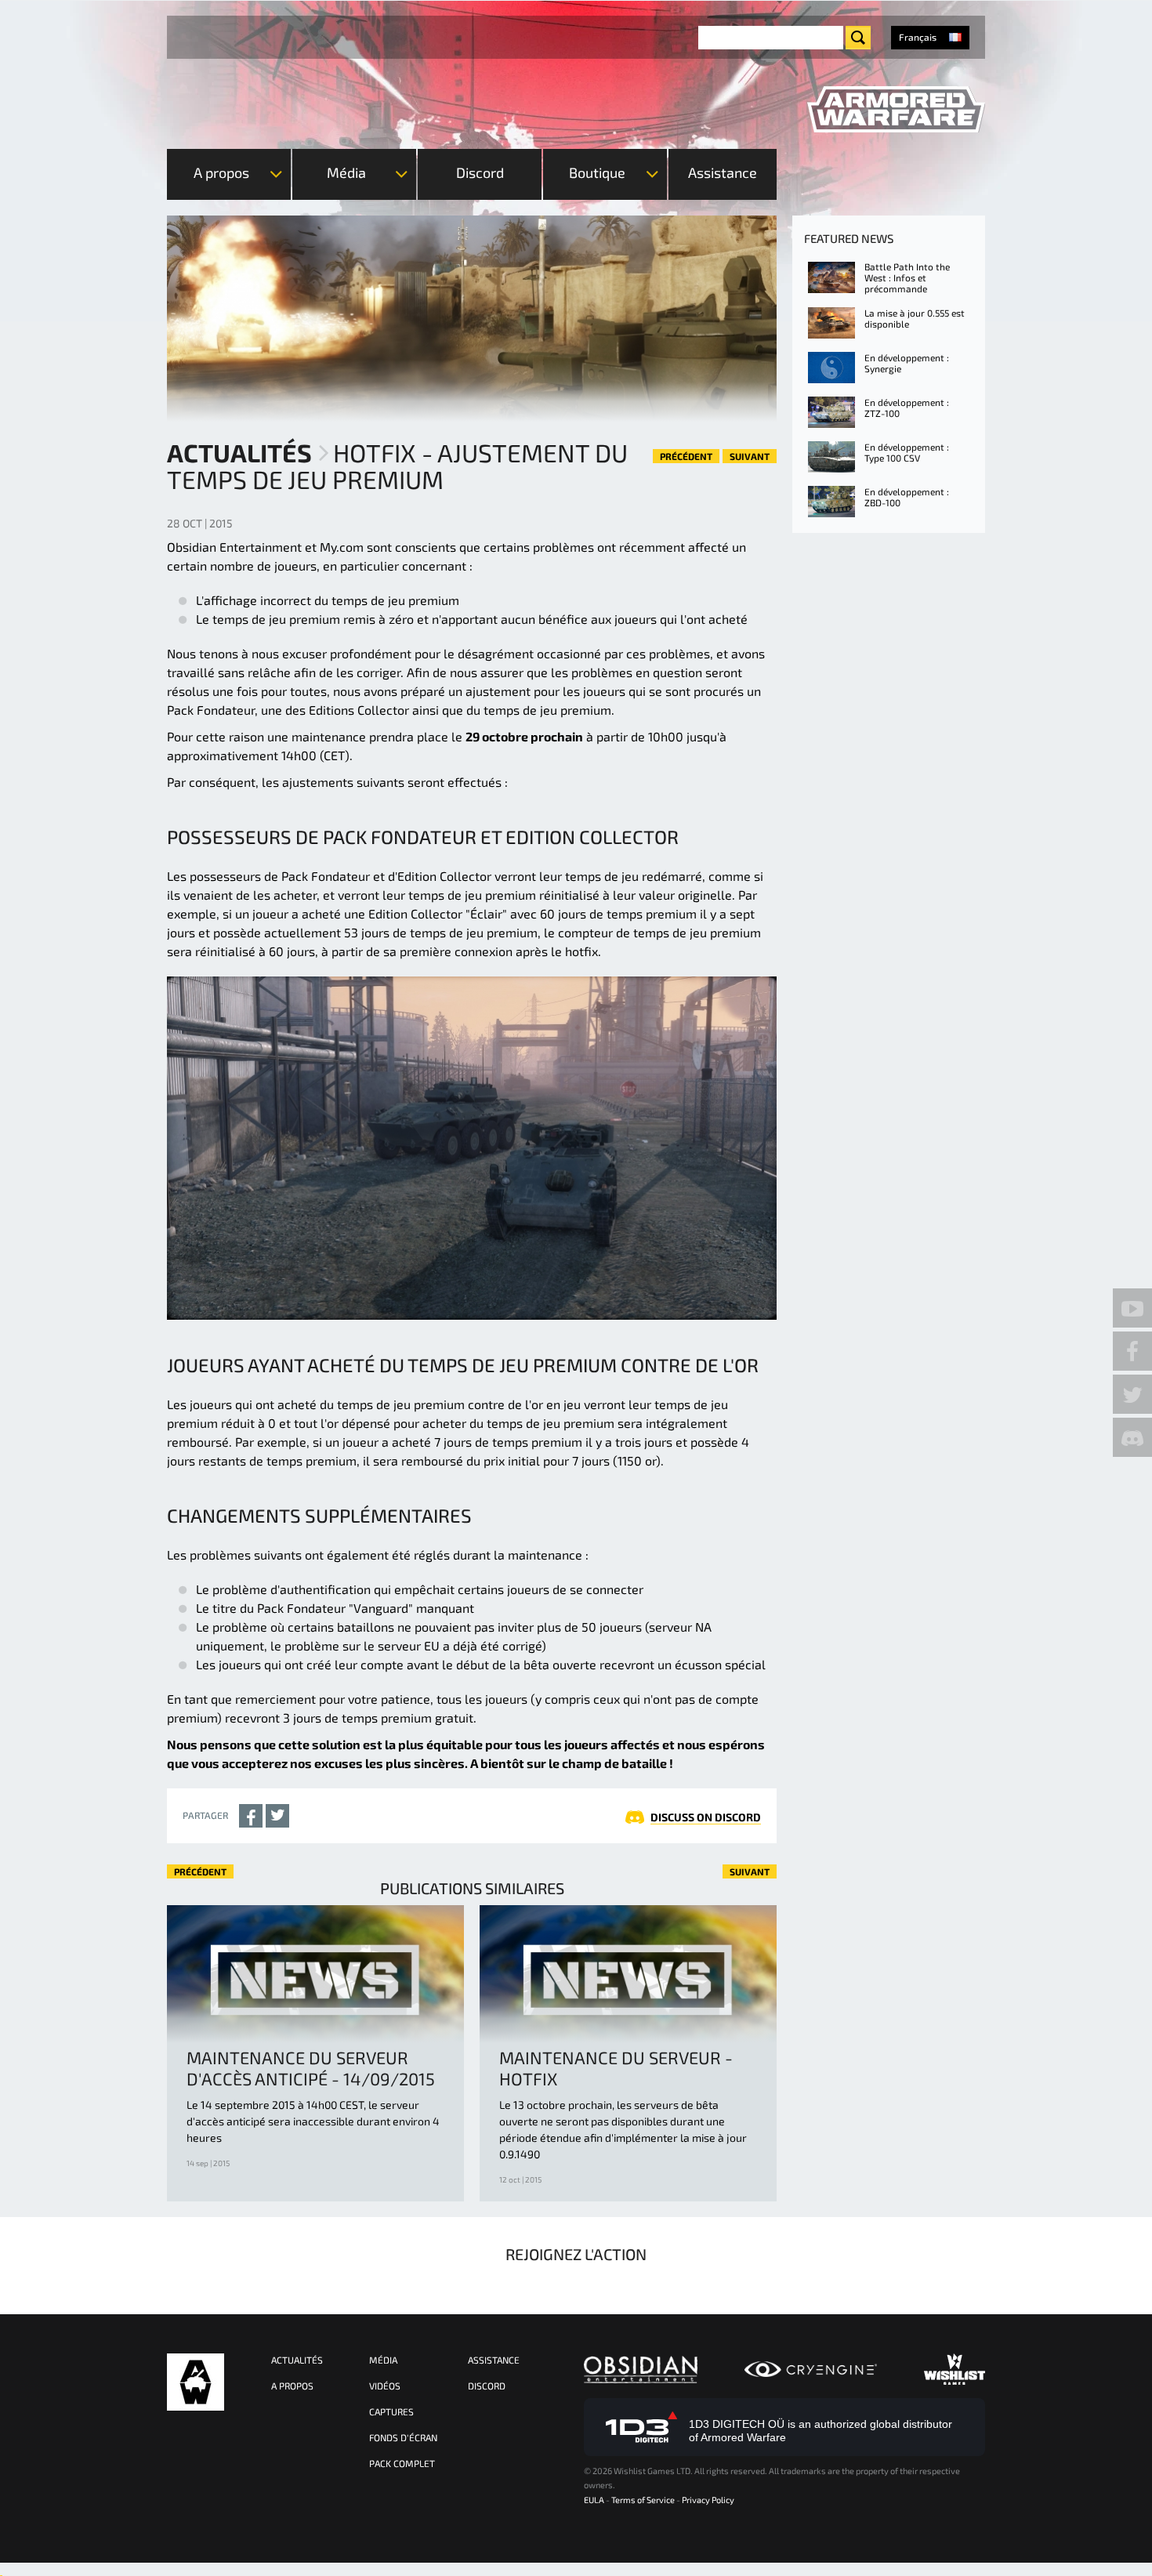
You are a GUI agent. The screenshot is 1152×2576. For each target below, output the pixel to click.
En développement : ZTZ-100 (907, 408)
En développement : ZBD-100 (907, 497)
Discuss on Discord (706, 1817)
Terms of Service (643, 2500)
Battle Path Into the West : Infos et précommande (907, 277)
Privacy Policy (708, 2500)
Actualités (239, 452)
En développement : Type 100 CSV (907, 452)
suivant (750, 456)
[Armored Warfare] (896, 110)
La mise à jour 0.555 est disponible (915, 318)
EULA (594, 2500)
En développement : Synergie (907, 363)
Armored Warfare (196, 2382)
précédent (686, 456)
